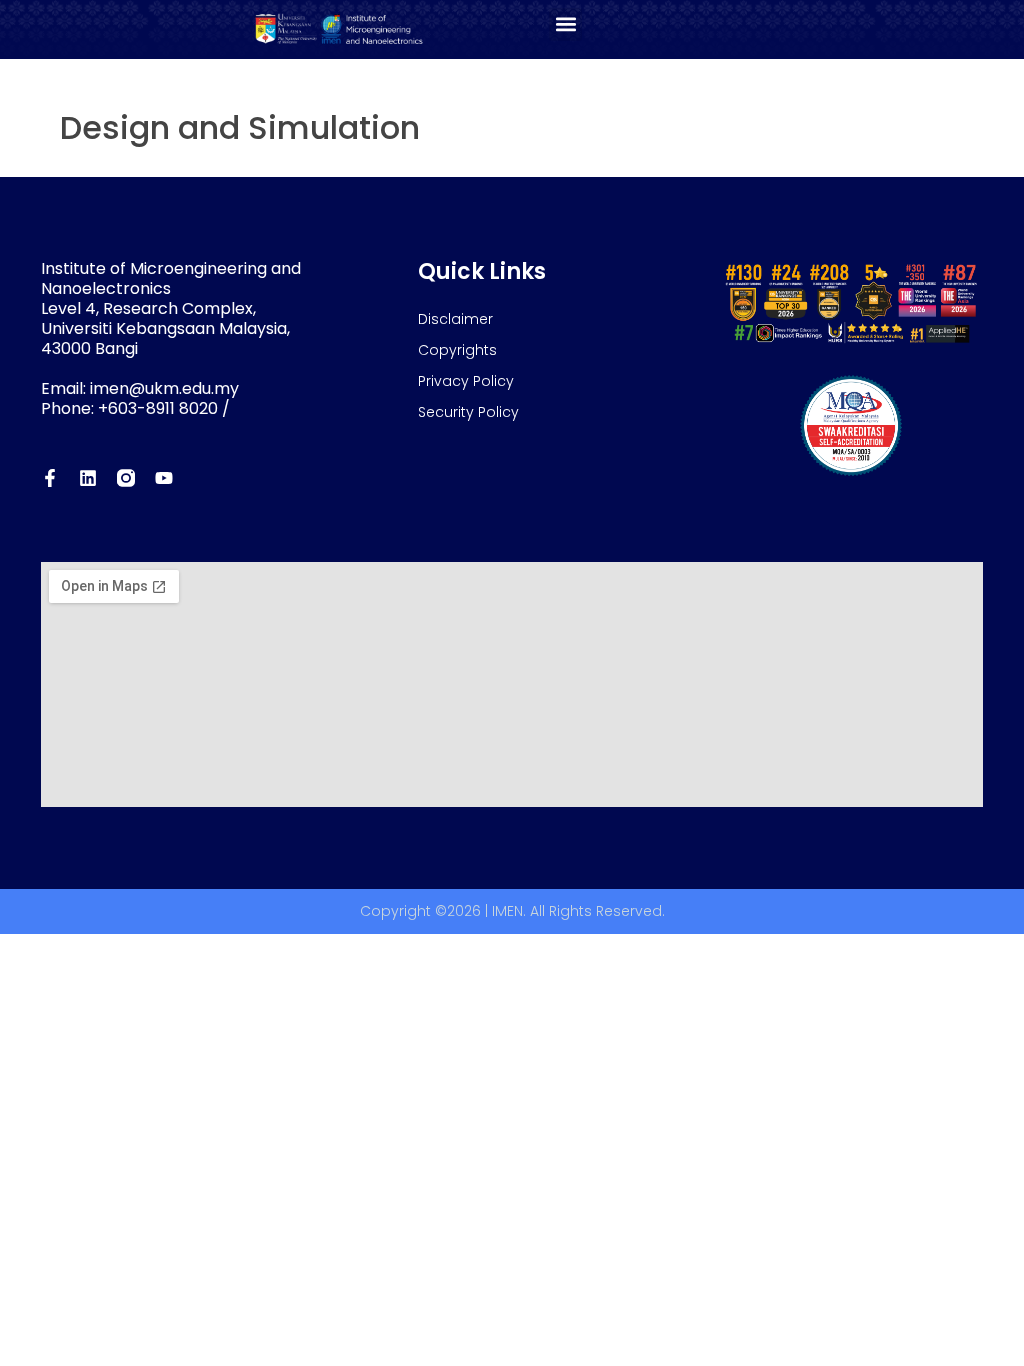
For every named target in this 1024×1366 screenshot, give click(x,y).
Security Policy (468, 412)
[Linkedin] (88, 478)
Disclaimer (455, 319)
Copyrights (457, 350)
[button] (565, 24)
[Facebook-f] (50, 478)
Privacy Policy (466, 381)
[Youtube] (164, 478)
